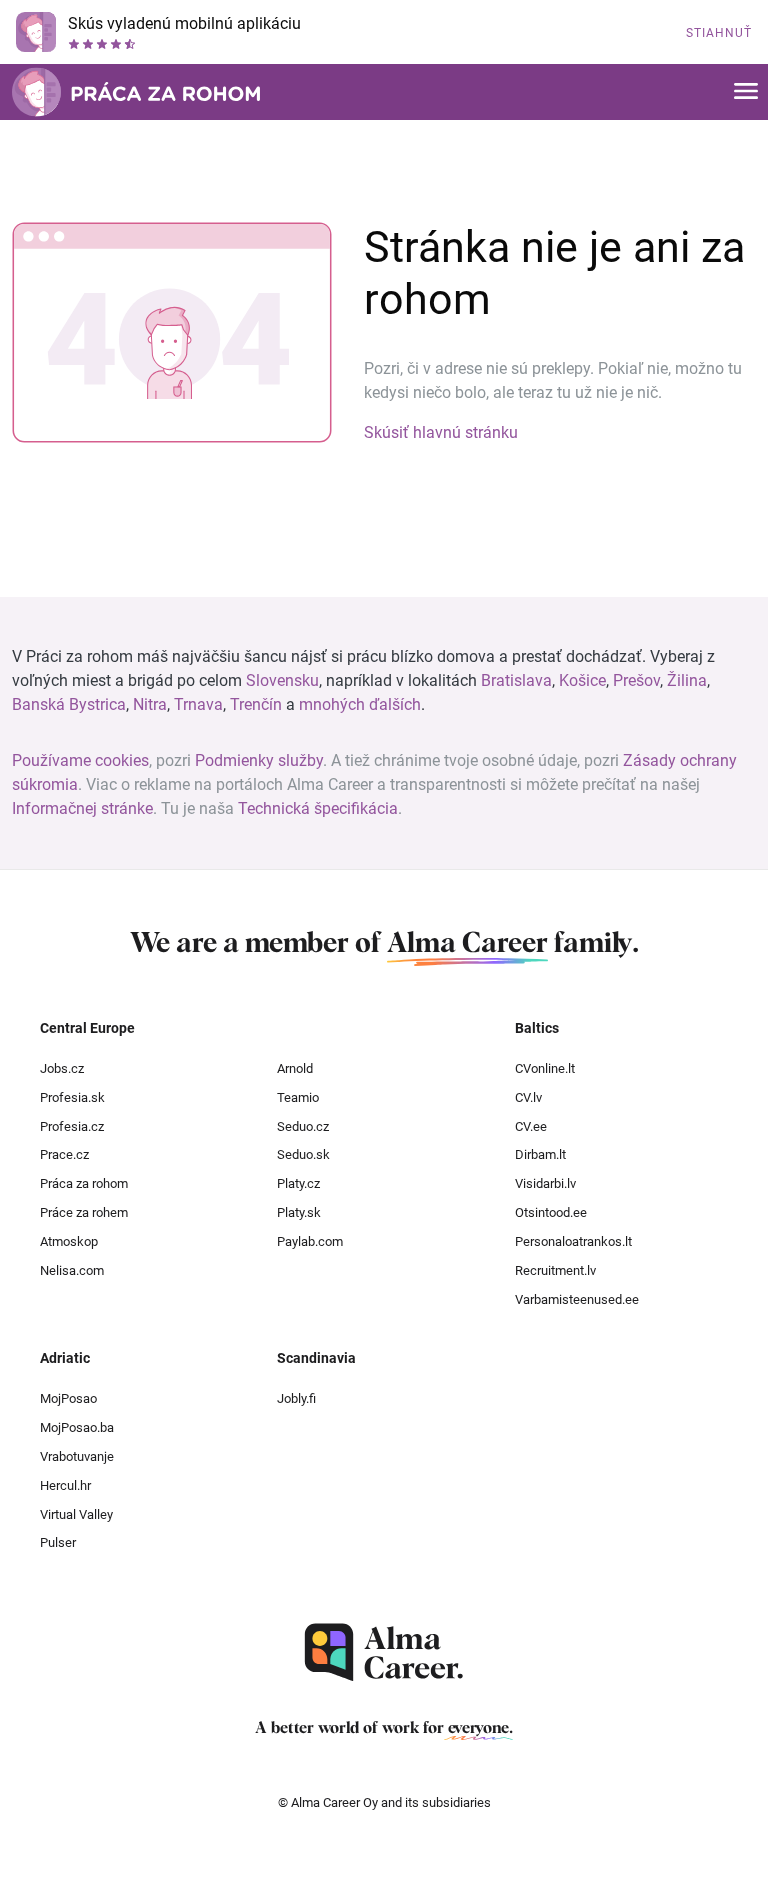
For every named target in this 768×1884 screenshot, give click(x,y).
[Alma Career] (384, 1652)
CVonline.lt (545, 1068)
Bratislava (516, 680)
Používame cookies (80, 760)
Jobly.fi (296, 1398)
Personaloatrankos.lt (573, 1241)
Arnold (295, 1068)
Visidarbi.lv (545, 1183)
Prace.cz (64, 1154)
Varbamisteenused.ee (577, 1299)
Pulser (58, 1542)
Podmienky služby (259, 760)
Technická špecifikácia (318, 808)
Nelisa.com (72, 1270)
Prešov (636, 680)
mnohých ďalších (360, 704)
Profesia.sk (72, 1097)
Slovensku (282, 680)
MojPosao (68, 1398)
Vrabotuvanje (77, 1456)
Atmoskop (69, 1241)
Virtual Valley (76, 1514)
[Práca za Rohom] (136, 92)
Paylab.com (310, 1241)
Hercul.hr (65, 1485)
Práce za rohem (84, 1212)
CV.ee (531, 1126)
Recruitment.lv (555, 1270)
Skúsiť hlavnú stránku (441, 432)
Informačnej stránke (82, 808)
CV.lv (528, 1097)
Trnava (198, 704)
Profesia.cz (72, 1126)
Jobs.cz (62, 1068)
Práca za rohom (84, 1183)
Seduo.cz (303, 1126)
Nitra (150, 704)
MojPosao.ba (77, 1427)
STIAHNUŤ (719, 33)
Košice (582, 680)
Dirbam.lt (540, 1154)
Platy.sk (299, 1212)
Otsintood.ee (551, 1212)
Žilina (687, 680)
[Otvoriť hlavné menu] (746, 92)
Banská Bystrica (69, 704)
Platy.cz (298, 1183)
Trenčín (256, 704)
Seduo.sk (303, 1154)
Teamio (298, 1097)
